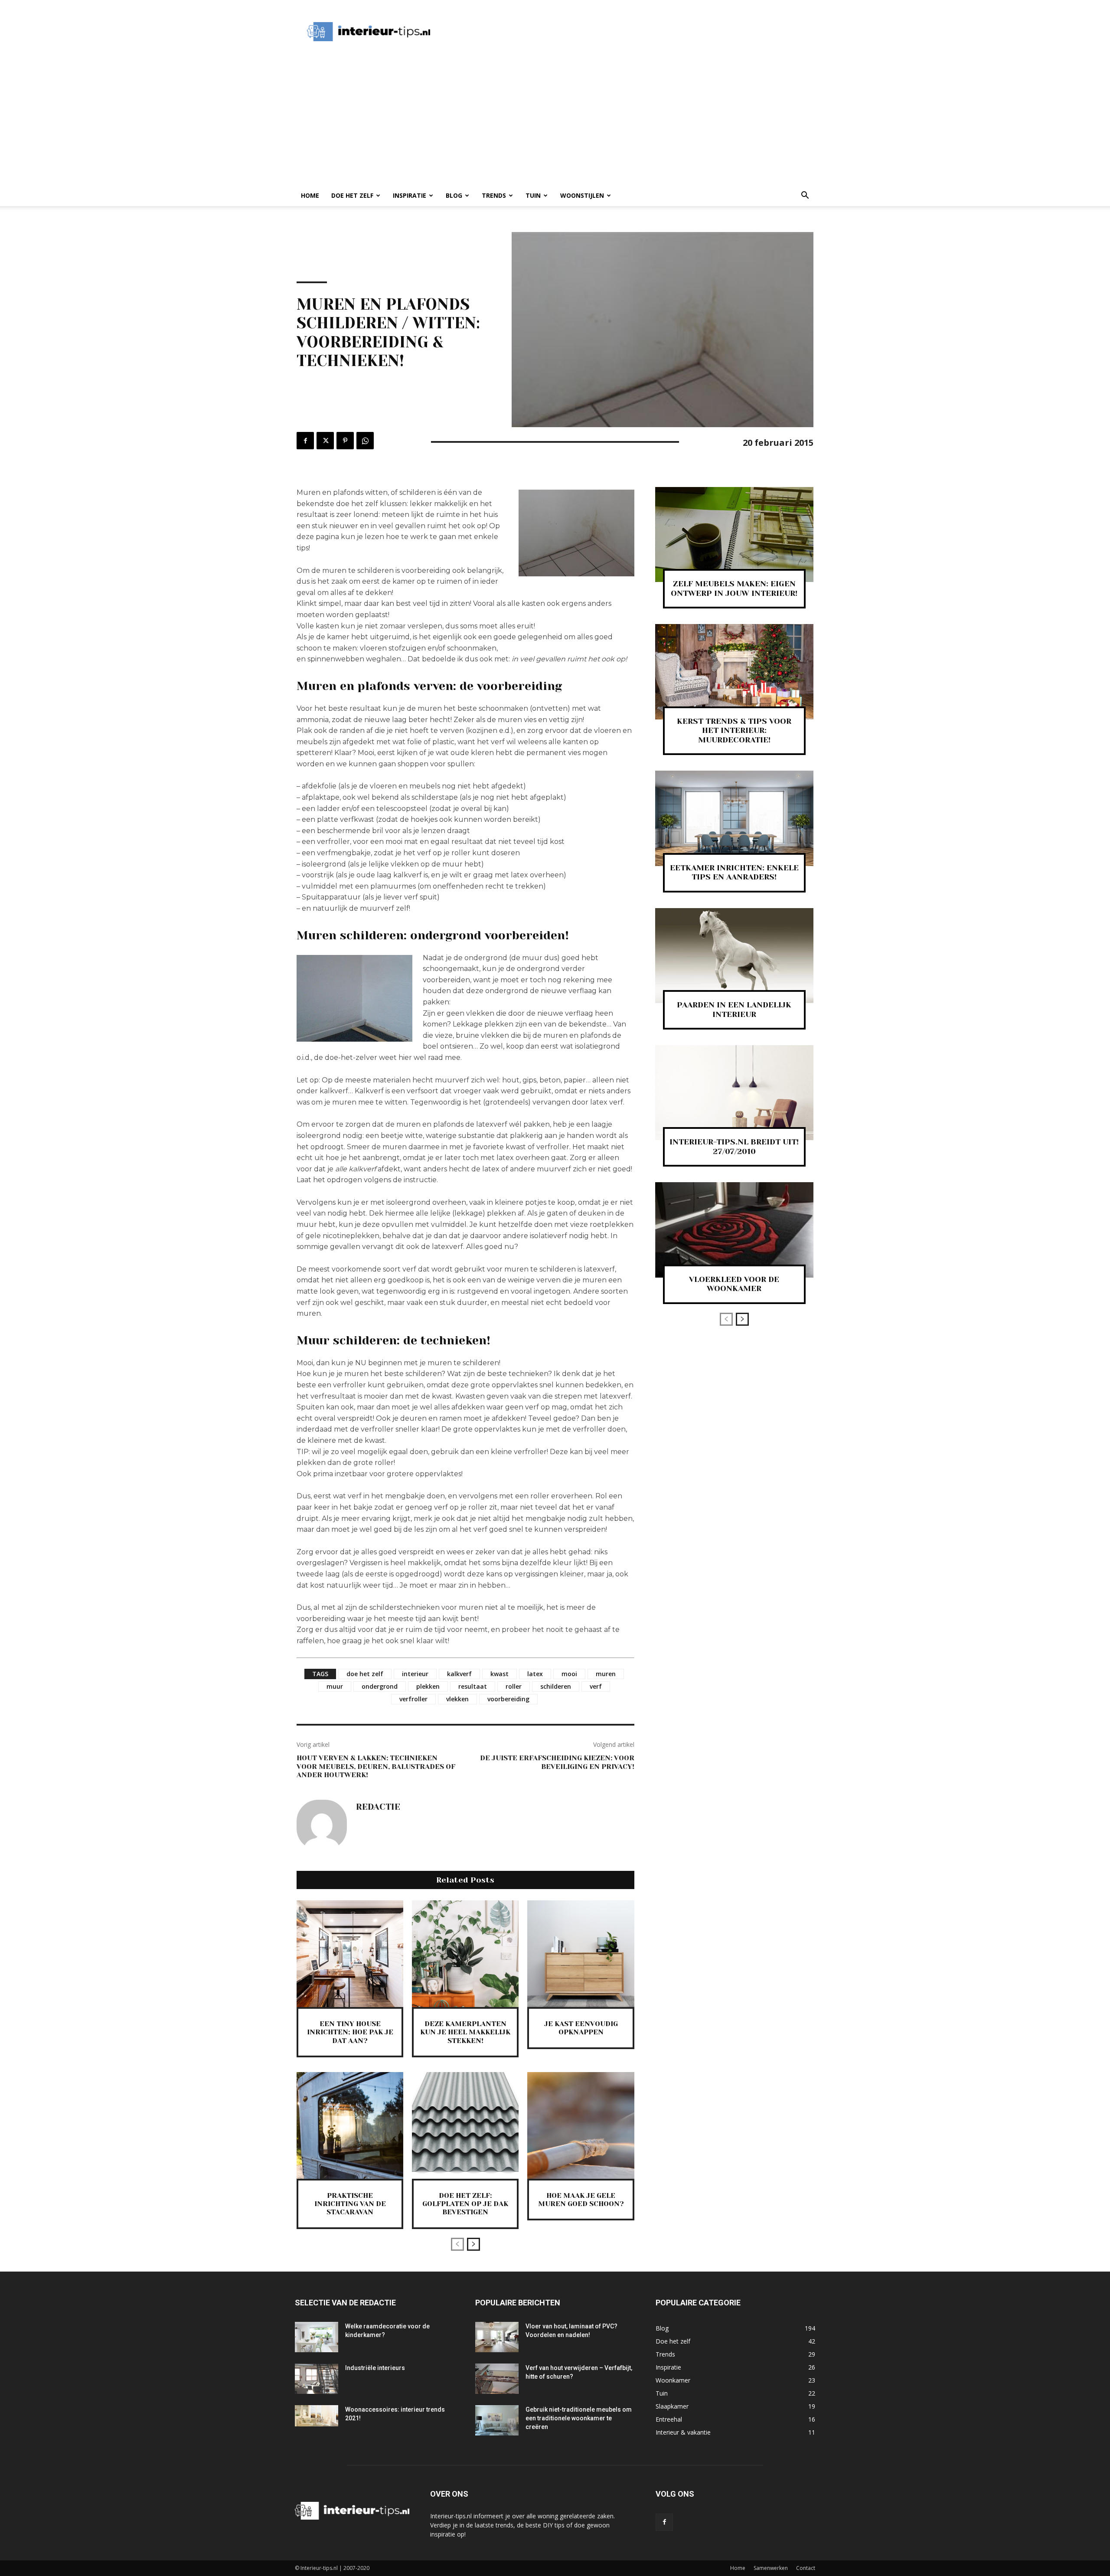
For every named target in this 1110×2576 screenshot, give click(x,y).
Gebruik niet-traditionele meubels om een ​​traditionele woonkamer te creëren (579, 2418)
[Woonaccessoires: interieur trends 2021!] (317, 2416)
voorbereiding (508, 1699)
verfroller (413, 1699)
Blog (454, 195)
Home (310, 195)
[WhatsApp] (365, 441)
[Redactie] (322, 1825)
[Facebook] (305, 441)
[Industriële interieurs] (317, 2379)
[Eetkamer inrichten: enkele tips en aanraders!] (734, 818)
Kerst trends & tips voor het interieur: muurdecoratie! (734, 731)
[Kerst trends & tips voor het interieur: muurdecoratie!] (734, 672)
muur (335, 1686)
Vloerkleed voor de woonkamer (734, 1284)
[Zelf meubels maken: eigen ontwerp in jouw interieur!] (734, 534)
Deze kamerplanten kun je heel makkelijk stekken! (465, 2032)
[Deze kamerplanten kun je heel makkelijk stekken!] (465, 1954)
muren (606, 1674)
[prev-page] (457, 2244)
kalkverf (459, 1674)
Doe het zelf (352, 195)
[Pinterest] (345, 441)
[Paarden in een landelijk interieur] (734, 956)
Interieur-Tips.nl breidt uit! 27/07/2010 (734, 1147)
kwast (499, 1674)
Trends (494, 195)
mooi (569, 1674)
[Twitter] (325, 441)
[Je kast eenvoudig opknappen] (581, 1954)
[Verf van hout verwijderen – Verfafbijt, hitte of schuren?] (497, 2379)
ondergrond (380, 1686)
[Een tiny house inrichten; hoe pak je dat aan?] (350, 1954)
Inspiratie (410, 195)
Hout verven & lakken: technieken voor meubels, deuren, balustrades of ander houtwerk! (376, 1766)
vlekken (457, 1699)
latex (535, 1674)
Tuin (533, 195)
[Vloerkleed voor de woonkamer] (734, 1230)
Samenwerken (771, 2568)
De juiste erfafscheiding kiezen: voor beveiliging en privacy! (557, 1762)
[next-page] (473, 2244)
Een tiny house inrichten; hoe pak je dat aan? (350, 2032)
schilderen (556, 1686)
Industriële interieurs (375, 2368)
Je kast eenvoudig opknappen (581, 2028)
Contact (806, 2568)
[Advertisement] (600, 32)
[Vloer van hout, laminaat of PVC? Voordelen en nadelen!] (497, 2337)
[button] (805, 196)
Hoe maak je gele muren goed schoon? (581, 2200)
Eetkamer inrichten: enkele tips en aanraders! (734, 873)
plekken (428, 1686)
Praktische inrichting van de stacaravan (350, 2204)
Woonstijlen (582, 195)
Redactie (378, 1807)
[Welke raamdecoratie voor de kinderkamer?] (317, 2337)
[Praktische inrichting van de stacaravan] (350, 2125)
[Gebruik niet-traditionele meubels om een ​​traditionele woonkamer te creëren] (497, 2420)
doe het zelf (365, 1674)
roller (514, 1686)
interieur (415, 1674)
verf (596, 1686)
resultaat (473, 1686)
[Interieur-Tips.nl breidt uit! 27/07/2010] (734, 1093)
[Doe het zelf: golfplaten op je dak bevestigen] (465, 2125)
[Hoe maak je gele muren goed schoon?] (581, 2125)
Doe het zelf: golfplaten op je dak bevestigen (465, 2204)
